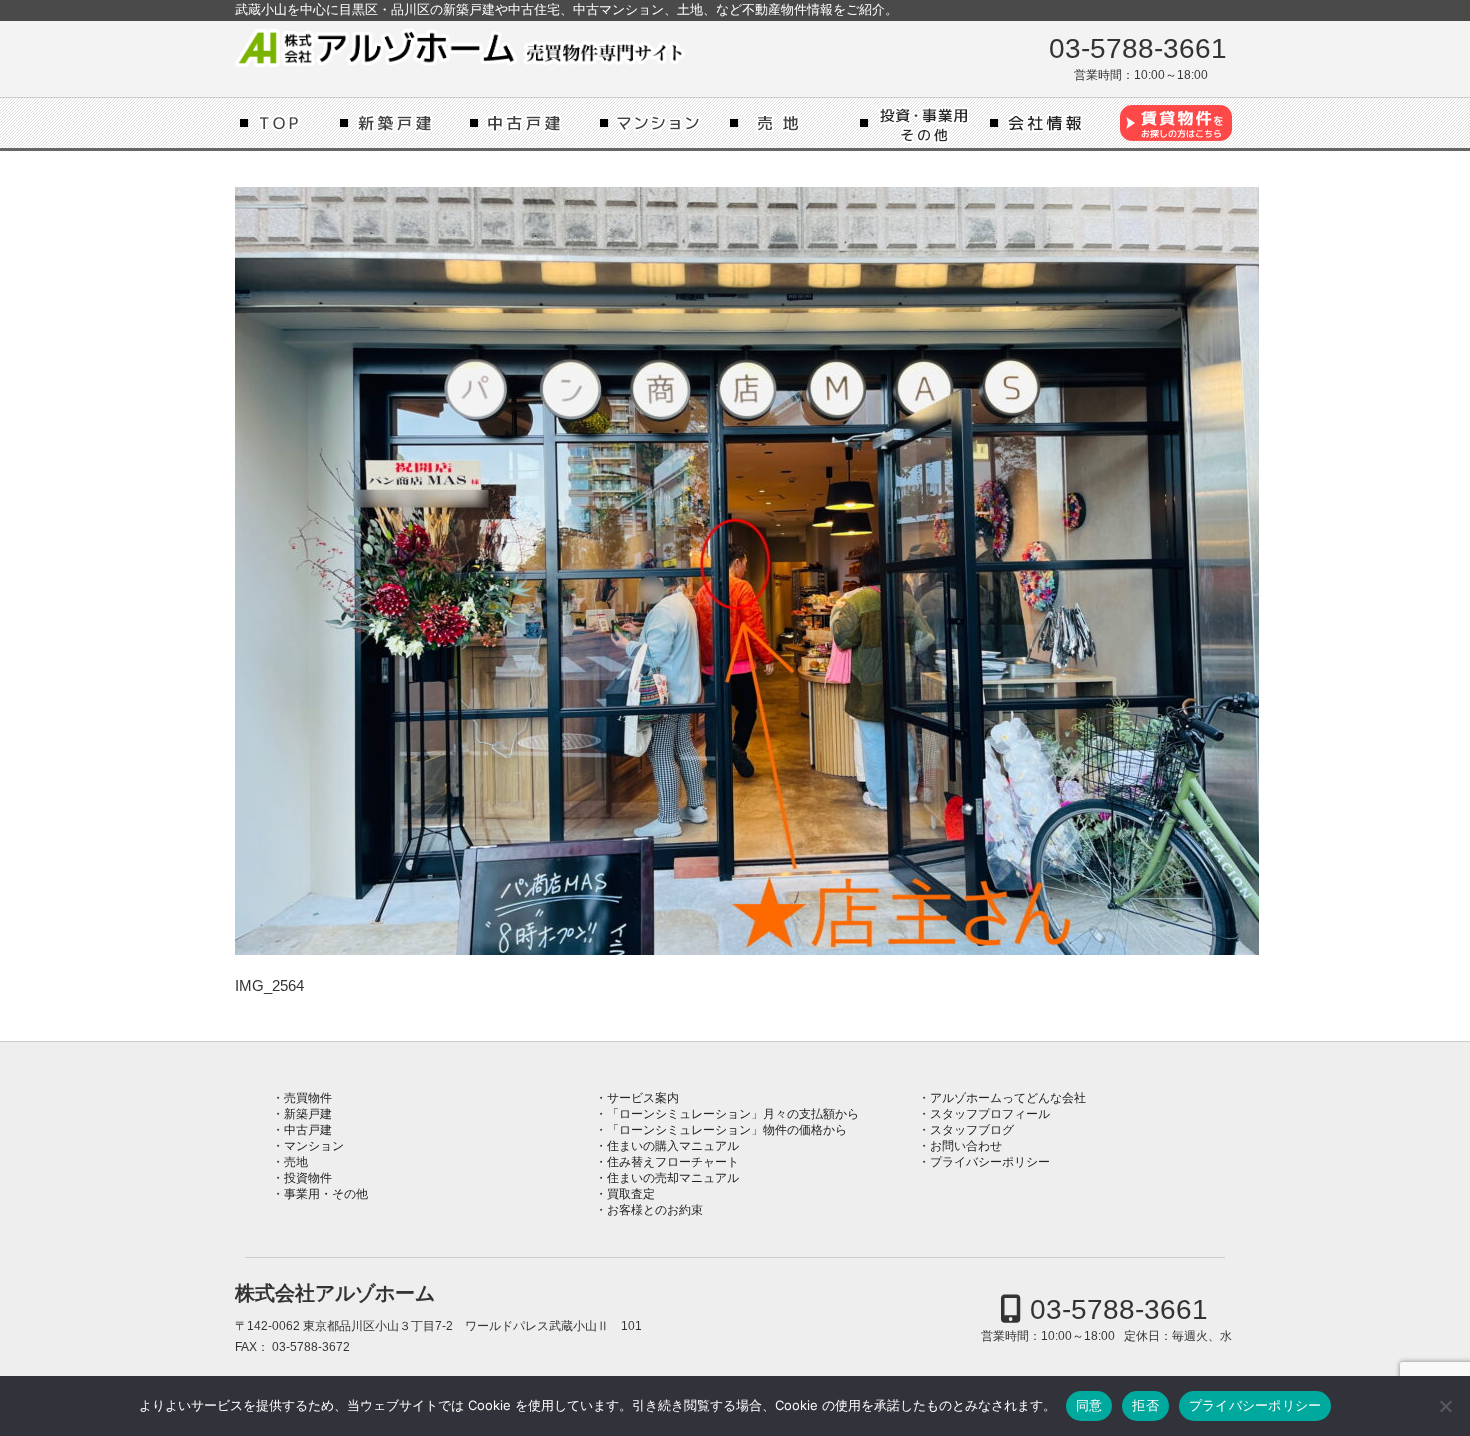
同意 (1089, 1405)
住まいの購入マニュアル (673, 1146)
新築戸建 (400, 123)
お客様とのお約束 (655, 1210)
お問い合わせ (966, 1146)
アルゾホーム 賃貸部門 (1175, 123)
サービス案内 (643, 1098)
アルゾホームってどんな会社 (1050, 123)
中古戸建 (530, 123)
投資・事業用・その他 (920, 123)
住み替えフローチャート (673, 1162)
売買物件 (308, 1098)
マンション (660, 123)
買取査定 (631, 1194)
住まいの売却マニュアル (673, 1178)
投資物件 (308, 1178)
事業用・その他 (326, 1194)
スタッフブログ (972, 1130)
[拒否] (1445, 1406)
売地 (790, 123)
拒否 (1145, 1405)
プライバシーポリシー (990, 1162)
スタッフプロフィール (990, 1114)
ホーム (285, 123)
